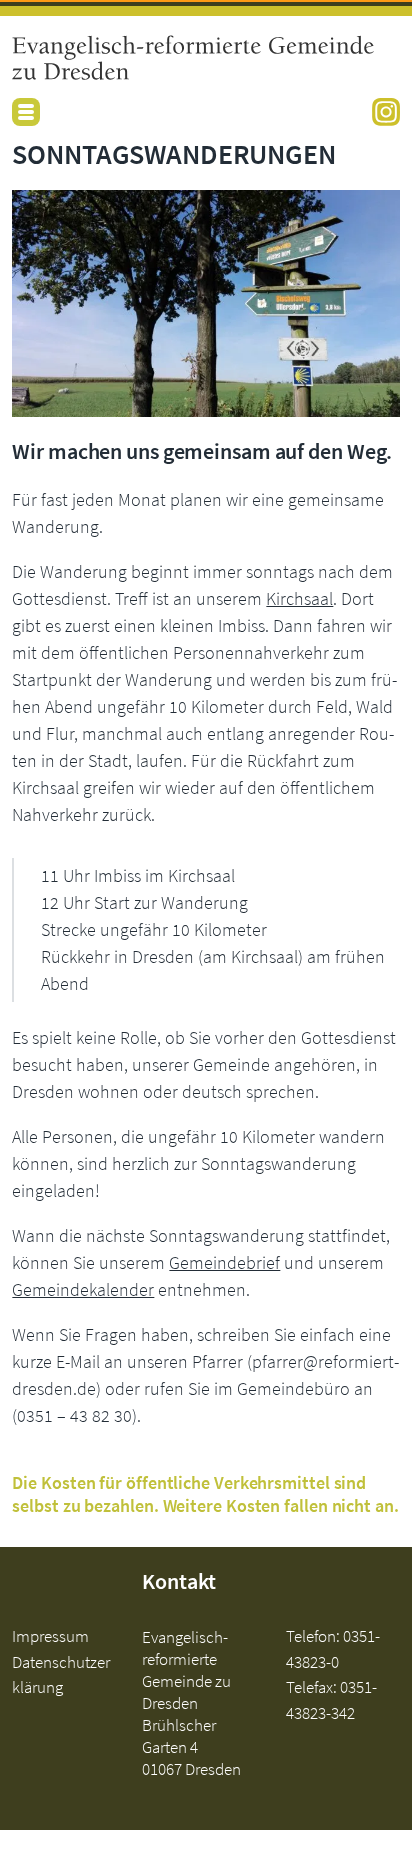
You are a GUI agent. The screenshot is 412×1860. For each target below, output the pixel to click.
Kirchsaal (299, 598)
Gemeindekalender (83, 1289)
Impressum (50, 1636)
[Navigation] (26, 112)
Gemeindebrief (224, 1262)
